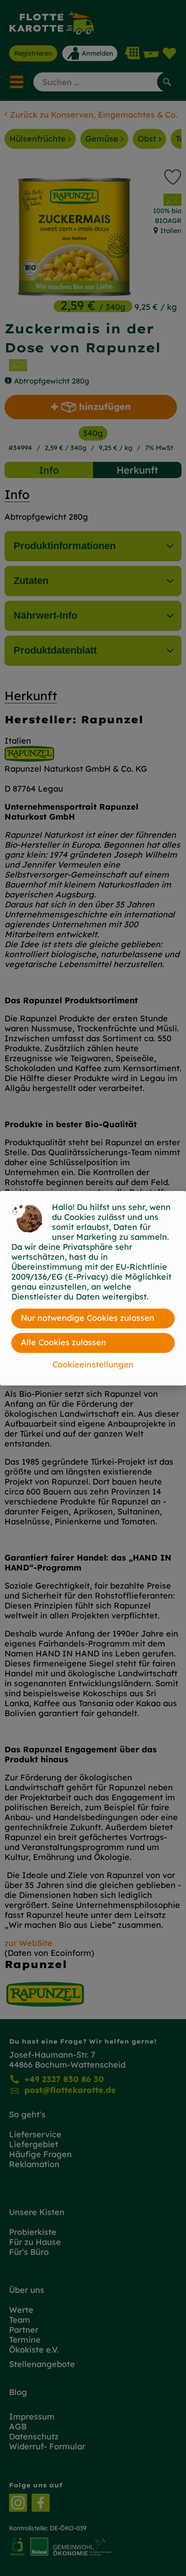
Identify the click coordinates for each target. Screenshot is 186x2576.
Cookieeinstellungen (93, 1364)
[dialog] (93, 1288)
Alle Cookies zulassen (63, 1342)
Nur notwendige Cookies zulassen (88, 1318)
